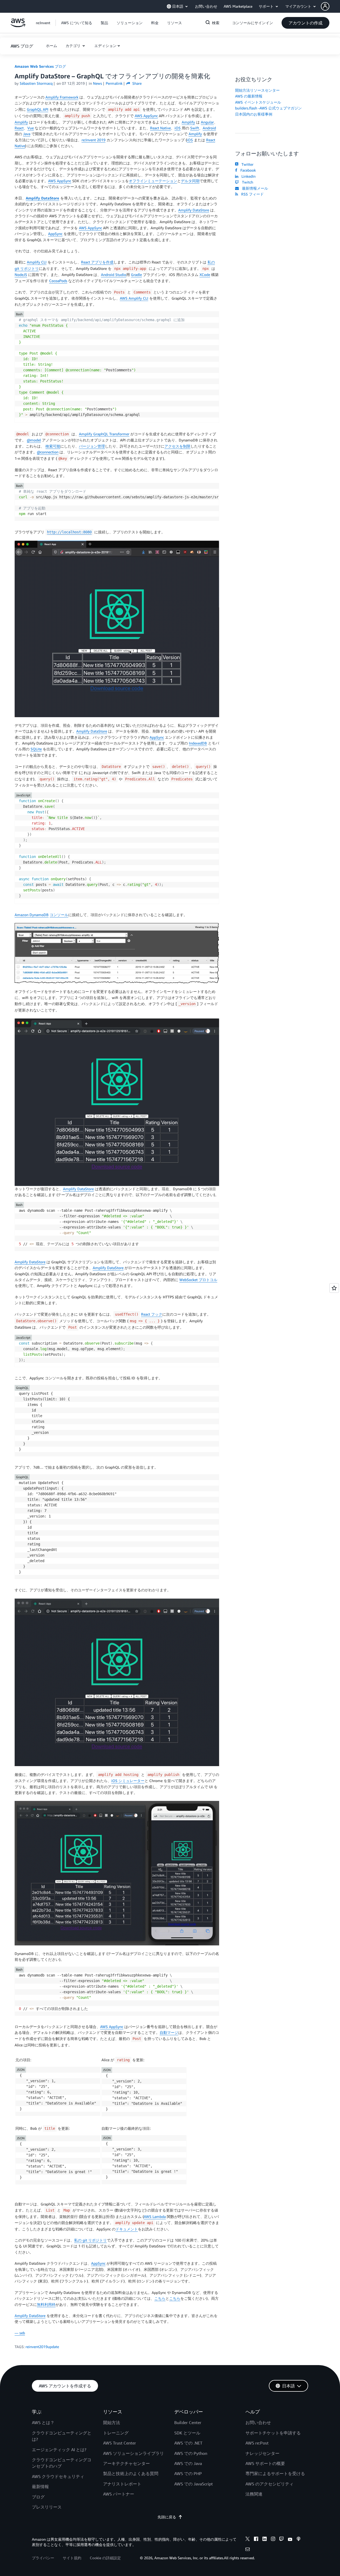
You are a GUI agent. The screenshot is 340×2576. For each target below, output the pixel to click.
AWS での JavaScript (194, 2484)
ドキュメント (127, 2229)
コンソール (59, 915)
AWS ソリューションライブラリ (133, 2453)
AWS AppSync (146, 116)
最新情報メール (254, 188)
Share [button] (136, 83)
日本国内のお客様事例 (254, 114)
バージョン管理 (92, 446)
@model (34, 440)
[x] (248, 2540)
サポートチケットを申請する (273, 2433)
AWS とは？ (43, 2422)
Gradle (136, 275)
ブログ (38, 2497)
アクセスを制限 (177, 446)
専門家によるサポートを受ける (275, 2473)
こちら (160, 2298)
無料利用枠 (46, 2304)
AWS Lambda (155, 2216)
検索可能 (53, 446)
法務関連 (254, 2494)
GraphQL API (38, 109)
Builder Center (188, 2422)
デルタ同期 (190, 181)
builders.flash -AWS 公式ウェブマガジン (268, 108)
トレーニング (116, 2433)
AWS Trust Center (120, 2443)
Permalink (114, 83)
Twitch (246, 182)
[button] (330, 6)
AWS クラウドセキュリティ (58, 2476)
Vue (31, 128)
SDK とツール (187, 2433)
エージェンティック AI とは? (59, 2450)
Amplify (21, 122)
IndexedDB (198, 743)
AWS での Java (188, 2463)
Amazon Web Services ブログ (40, 66)
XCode (205, 275)
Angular (207, 122)
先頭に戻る (167, 2517)
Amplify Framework (62, 97)
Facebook (247, 170)
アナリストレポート (122, 2484)
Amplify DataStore (42, 198)
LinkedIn (247, 176)
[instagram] (273, 2540)
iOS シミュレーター (128, 1781)
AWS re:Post (257, 2443)
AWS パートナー (119, 2494)
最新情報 (40, 2486)
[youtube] (290, 2540)
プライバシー (43, 2558)
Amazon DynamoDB (32, 915)
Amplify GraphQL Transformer (104, 434)
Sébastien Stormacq (36, 83)
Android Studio (114, 275)
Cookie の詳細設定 (105, 2558)
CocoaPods (58, 281)
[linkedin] (265, 2540)
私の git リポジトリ (90, 2240)
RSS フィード (251, 194)
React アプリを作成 (97, 262)
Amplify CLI (37, 262)
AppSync (55, 234)
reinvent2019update (42, 2347)
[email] (248, 2550)
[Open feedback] (334, 1288)
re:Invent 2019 (93, 140)
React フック (152, 1314)
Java (27, 134)
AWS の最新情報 (249, 96)
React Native (160, 128)
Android (209, 128)
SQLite (36, 749)
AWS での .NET (188, 2443)
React (19, 128)
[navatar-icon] (325, 6)
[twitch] (282, 2540)
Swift (195, 128)
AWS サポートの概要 (265, 2463)
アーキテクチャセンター (126, 2463)
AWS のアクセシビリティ (269, 2484)
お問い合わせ (258, 2422)
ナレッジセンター (262, 2453)
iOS (178, 128)
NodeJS (21, 275)
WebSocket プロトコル (198, 1280)
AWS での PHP (188, 2473)
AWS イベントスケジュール (258, 102)
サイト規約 (72, 2558)
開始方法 (112, 2422)
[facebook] (256, 2540)
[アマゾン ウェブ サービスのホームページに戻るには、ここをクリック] (18, 26)
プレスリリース (47, 2507)
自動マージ (169, 2032)
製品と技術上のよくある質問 (131, 2473)
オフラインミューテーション (153, 181)
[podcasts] (299, 2540)
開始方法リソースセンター (257, 90)
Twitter (246, 164)
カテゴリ (74, 46)
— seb (20, 2333)
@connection (48, 452)
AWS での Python (191, 2453)
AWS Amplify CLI (134, 298)
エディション (105, 46)
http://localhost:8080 (69, 532)
